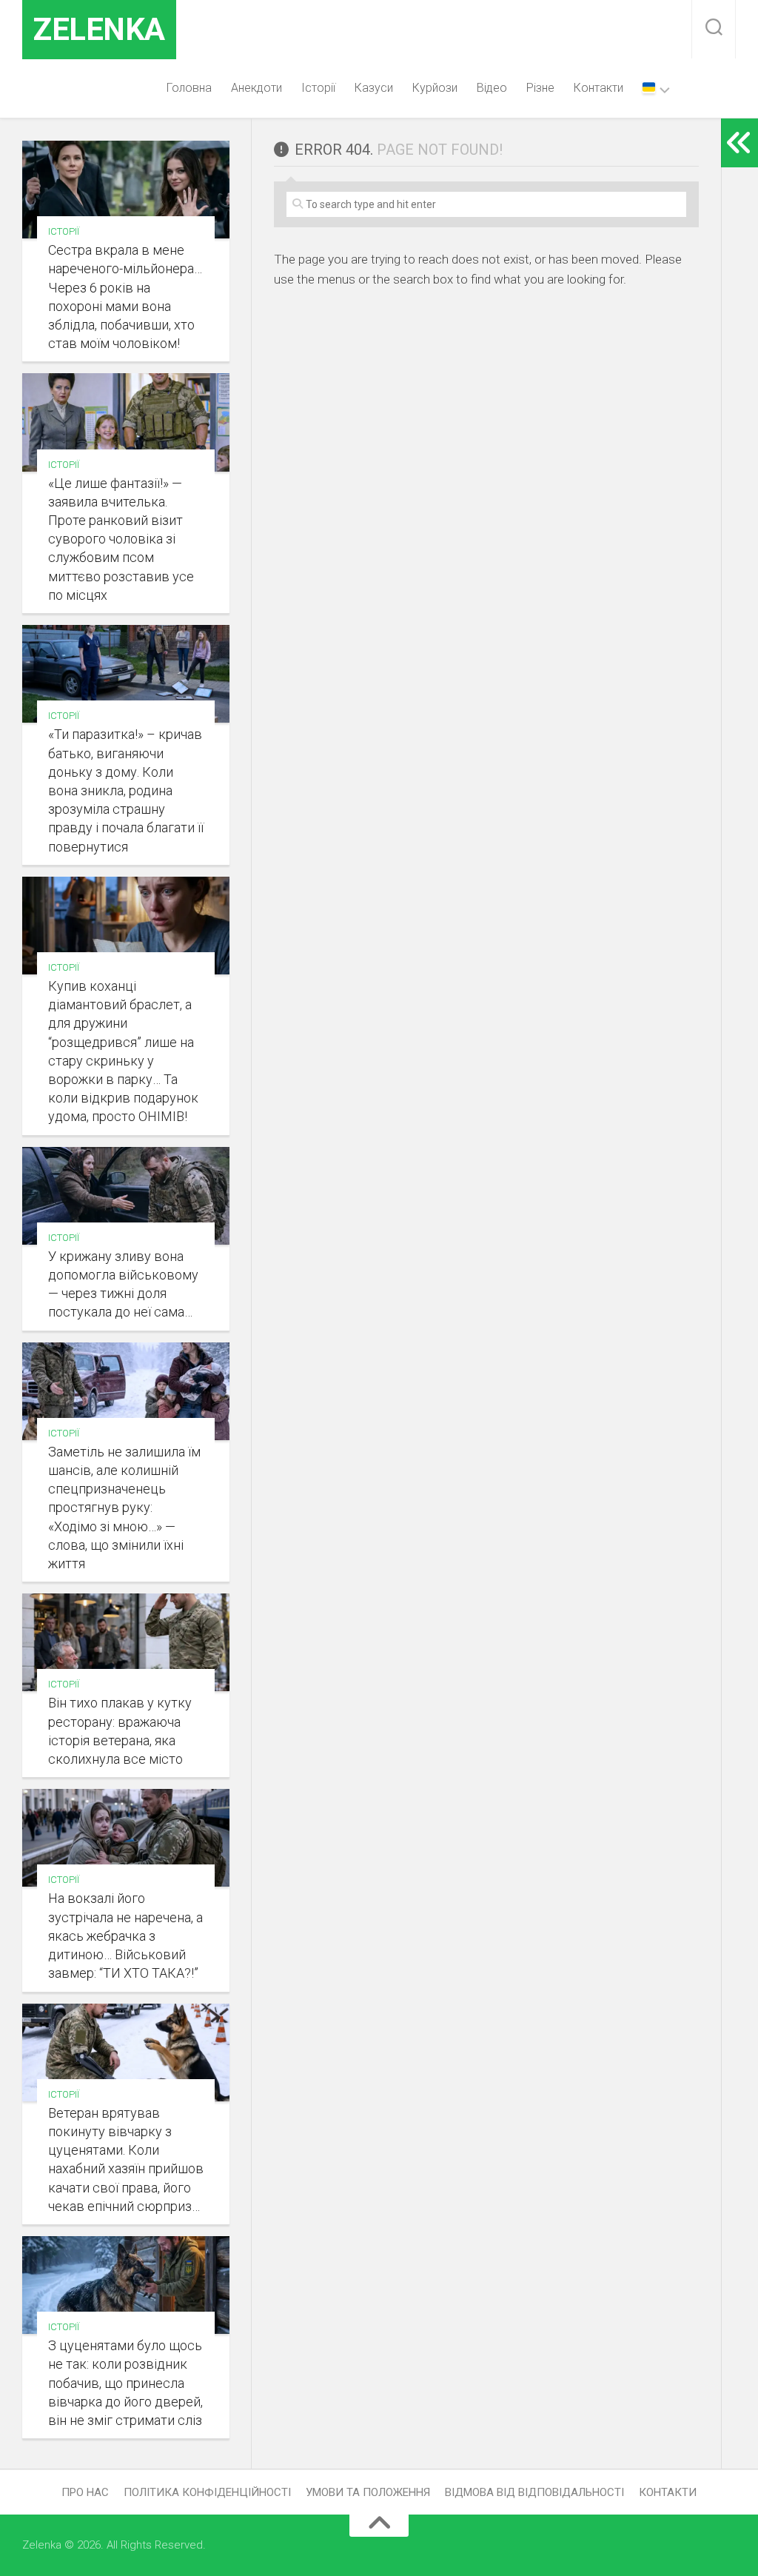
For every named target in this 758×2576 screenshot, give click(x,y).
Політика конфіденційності (207, 2492)
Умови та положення (368, 2492)
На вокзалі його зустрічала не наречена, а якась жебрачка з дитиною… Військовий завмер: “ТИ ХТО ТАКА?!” (125, 1936)
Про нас (85, 2492)
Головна (189, 88)
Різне (540, 88)
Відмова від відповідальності (534, 2492)
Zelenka (99, 29)
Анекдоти (256, 88)
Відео (492, 88)
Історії (318, 88)
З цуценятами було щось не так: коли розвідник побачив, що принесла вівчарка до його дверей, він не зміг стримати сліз (125, 2383)
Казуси (374, 88)
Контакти (598, 88)
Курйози (435, 88)
